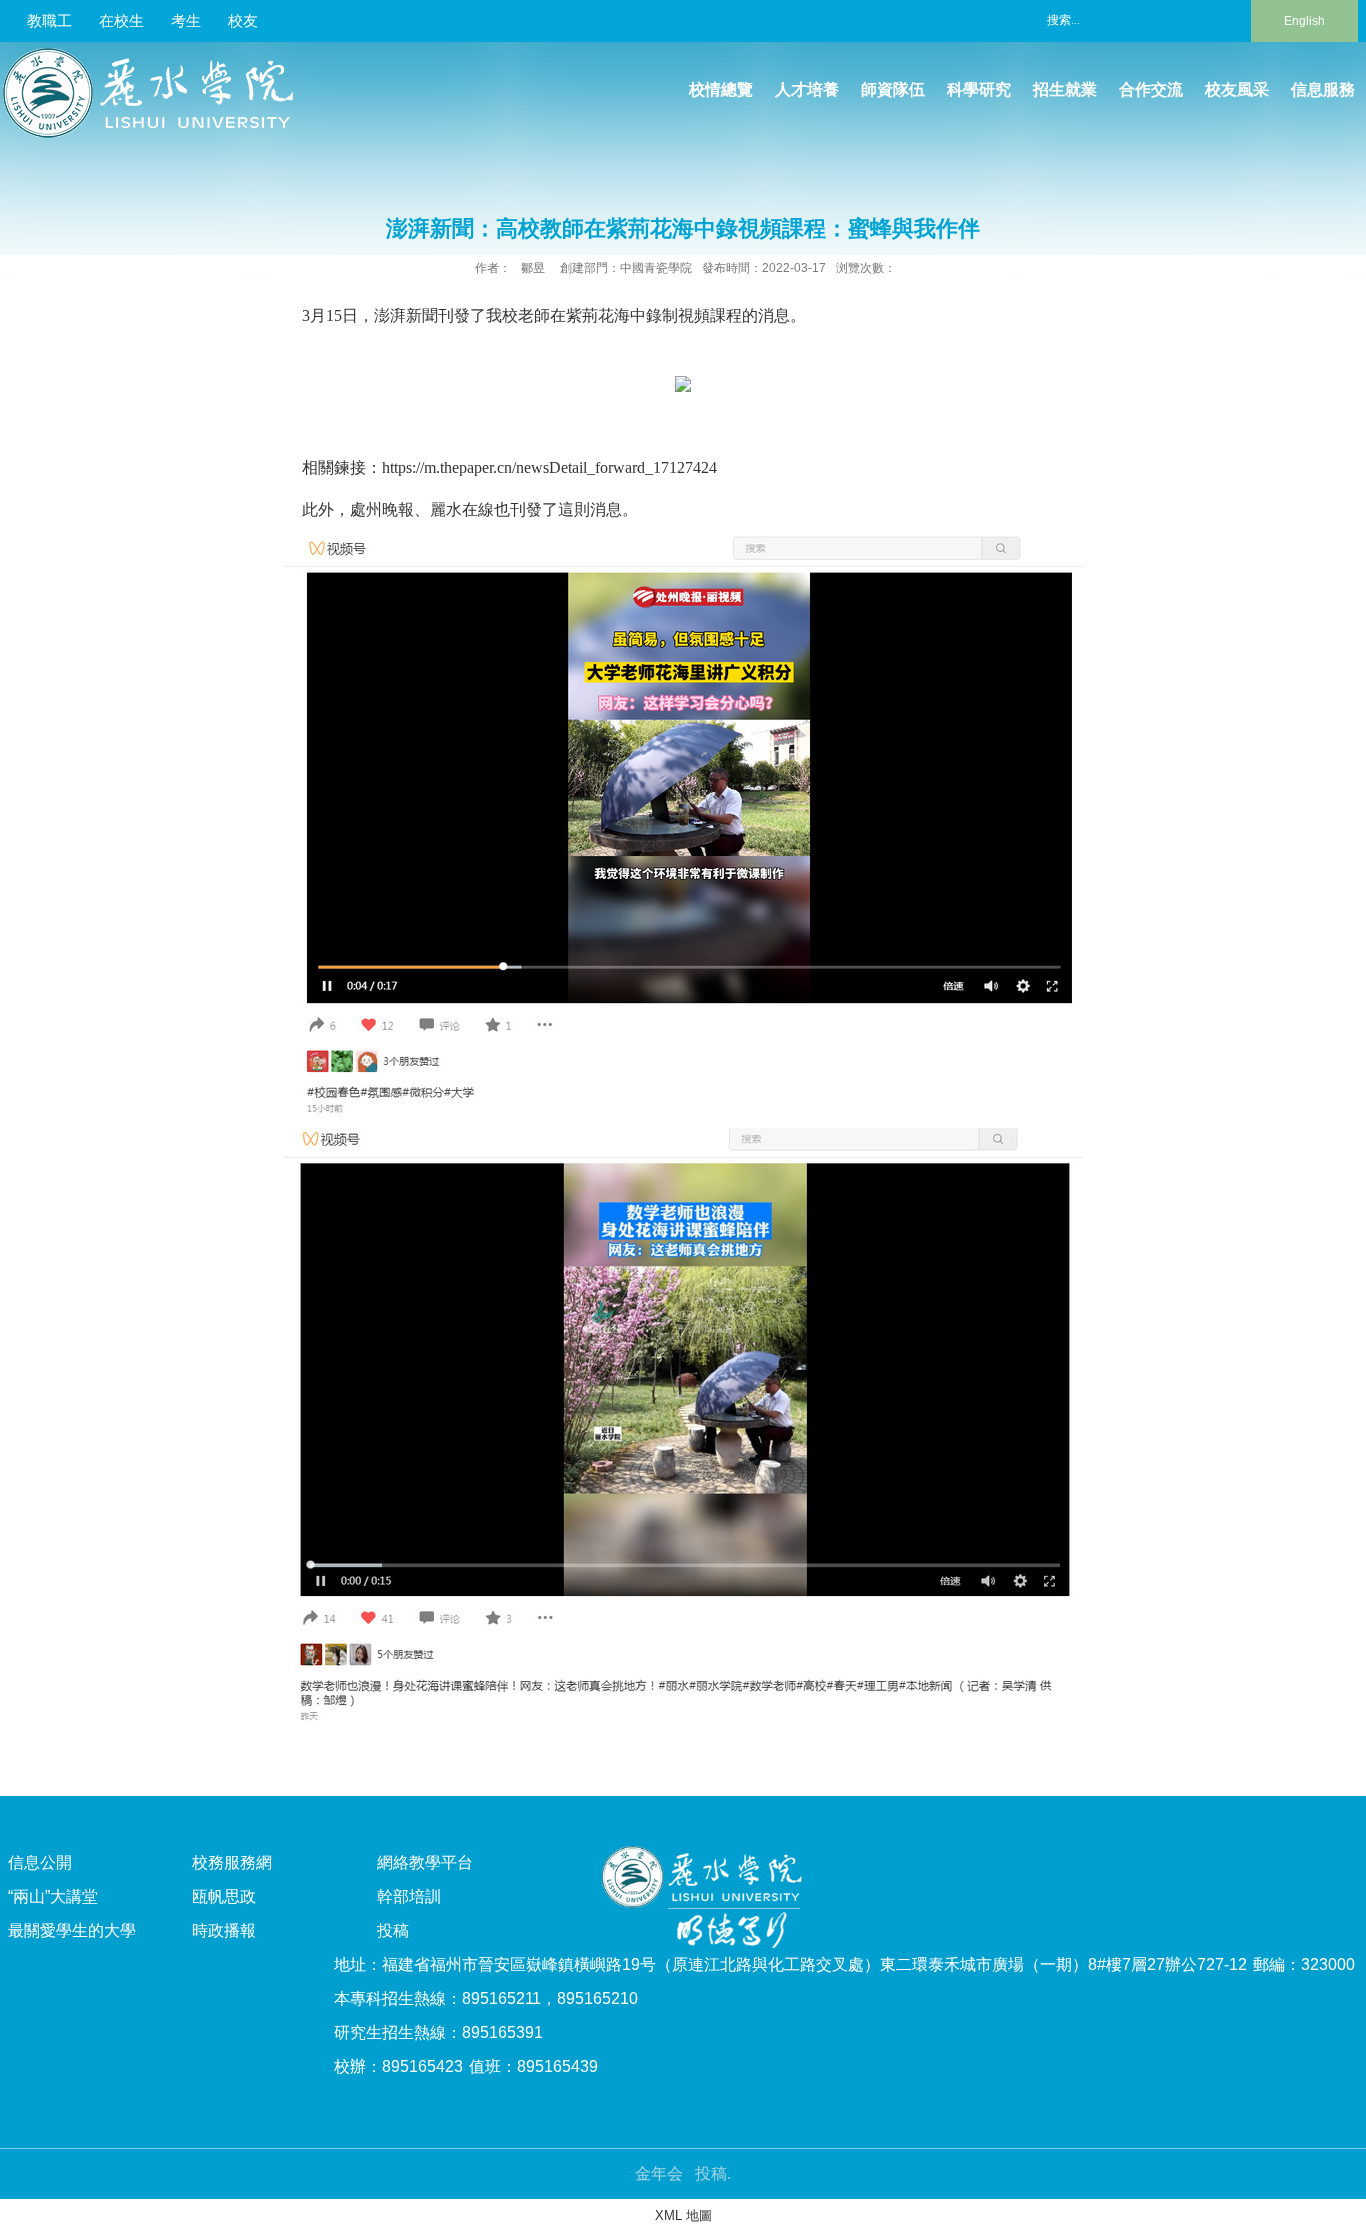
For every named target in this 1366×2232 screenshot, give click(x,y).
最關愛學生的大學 (72, 1930)
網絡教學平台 (425, 1862)
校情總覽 (721, 89)
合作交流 (1151, 89)
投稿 (393, 1930)
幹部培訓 (409, 1896)
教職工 (49, 20)
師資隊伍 (893, 89)
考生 (186, 20)
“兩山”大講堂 (53, 1896)
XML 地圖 (683, 2215)
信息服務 (1323, 89)
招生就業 (1065, 89)
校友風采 (1237, 89)
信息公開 (40, 1862)
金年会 (659, 2173)
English (1304, 21)
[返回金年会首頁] (156, 54)
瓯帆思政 (224, 1896)
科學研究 (979, 89)
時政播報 (224, 1930)
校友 (243, 20)
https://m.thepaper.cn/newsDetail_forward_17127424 (549, 467)
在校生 (121, 20)
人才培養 (807, 89)
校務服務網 (232, 1862)
